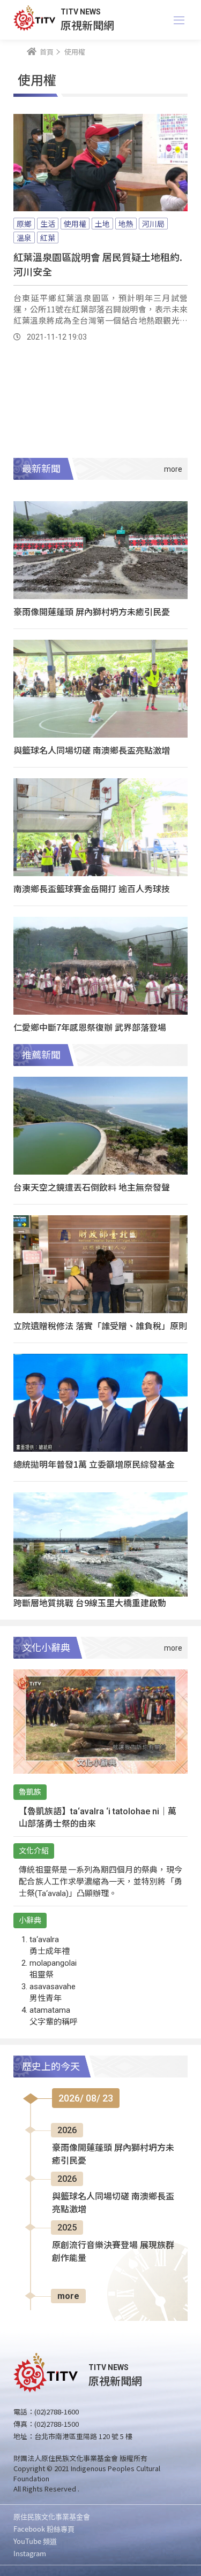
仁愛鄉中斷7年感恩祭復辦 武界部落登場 (90, 1027)
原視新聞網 (87, 25)
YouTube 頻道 (35, 2541)
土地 (102, 224)
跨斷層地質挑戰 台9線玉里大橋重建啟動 (90, 1603)
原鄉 (24, 224)
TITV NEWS (81, 12)
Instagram (30, 2553)
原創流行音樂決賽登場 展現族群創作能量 (113, 2252)
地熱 (126, 224)
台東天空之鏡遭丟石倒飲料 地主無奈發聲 (92, 1187)
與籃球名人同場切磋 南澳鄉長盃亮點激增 (92, 750)
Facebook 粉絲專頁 (44, 2529)
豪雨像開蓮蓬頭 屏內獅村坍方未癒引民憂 (92, 611)
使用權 (75, 224)
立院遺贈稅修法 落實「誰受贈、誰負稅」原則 (100, 1325)
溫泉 (24, 237)
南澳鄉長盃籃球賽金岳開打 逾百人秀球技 (92, 888)
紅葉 (48, 237)
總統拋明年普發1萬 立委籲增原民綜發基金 (94, 1464)
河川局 (153, 224)
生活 (48, 224)
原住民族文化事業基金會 (52, 2516)
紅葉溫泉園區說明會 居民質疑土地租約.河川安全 (98, 264)
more (68, 2296)
